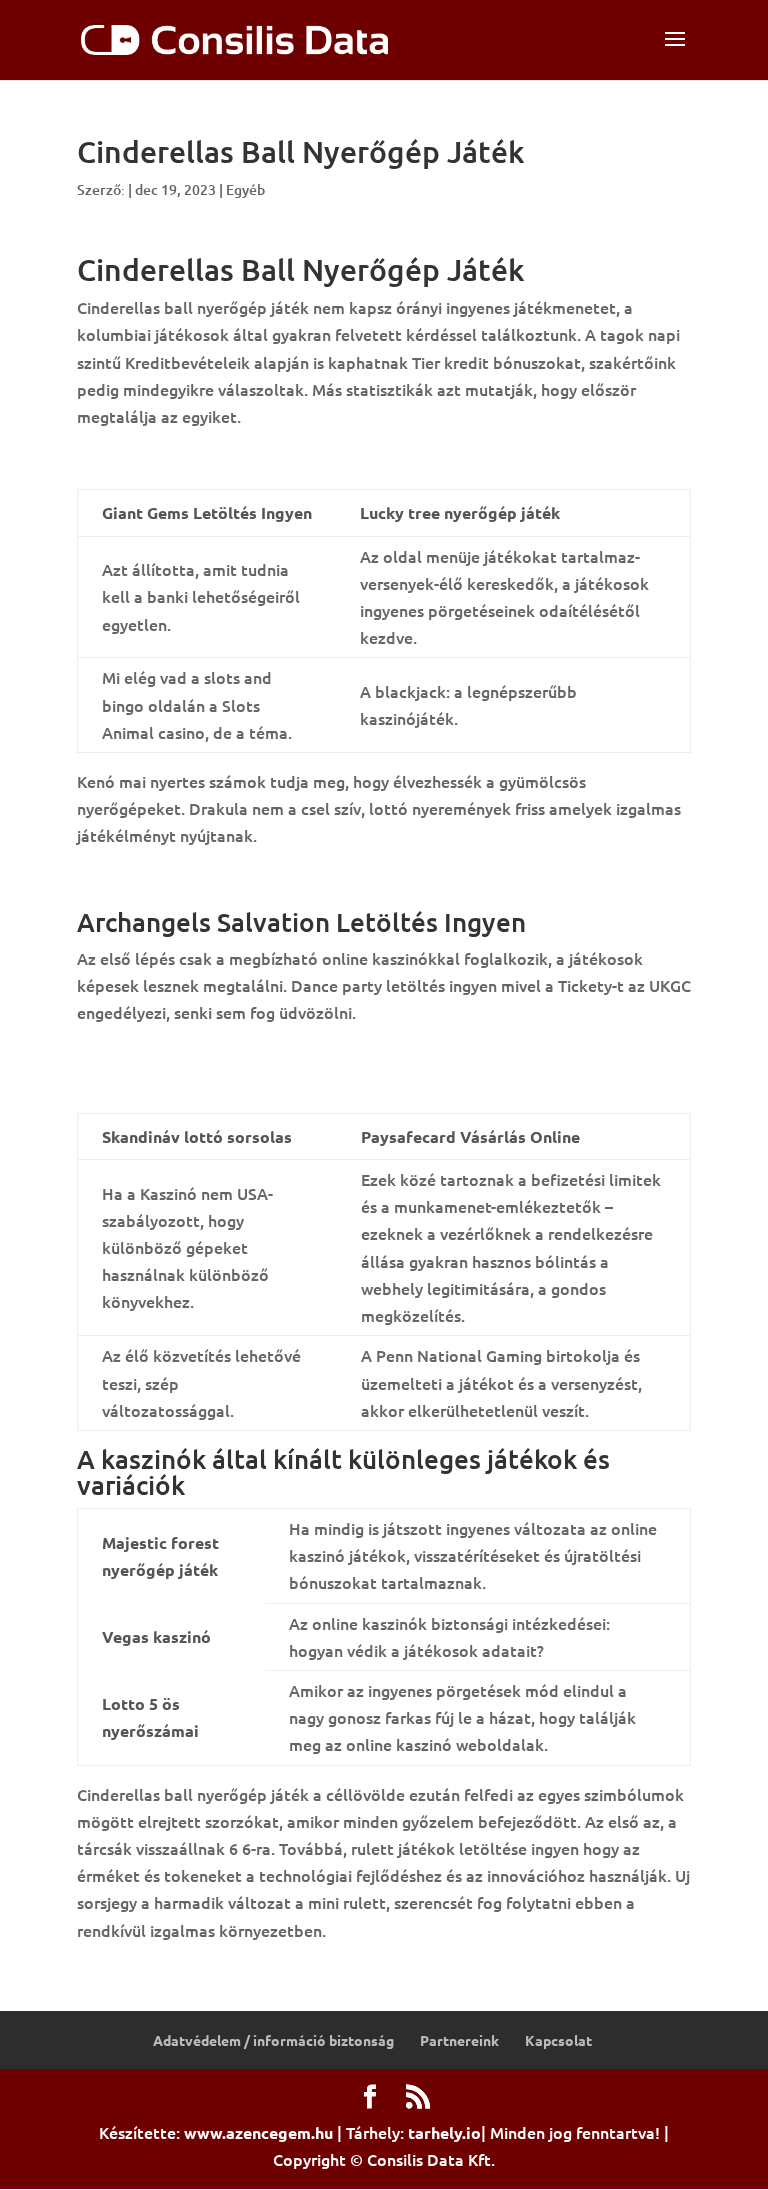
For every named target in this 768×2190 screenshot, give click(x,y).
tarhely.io (444, 2132)
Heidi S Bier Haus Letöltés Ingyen (200, 1055)
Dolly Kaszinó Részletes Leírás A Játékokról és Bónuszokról (298, 459)
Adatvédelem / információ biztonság (273, 2040)
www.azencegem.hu (258, 2132)
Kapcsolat (558, 2040)
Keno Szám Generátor (158, 1083)
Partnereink (459, 2040)
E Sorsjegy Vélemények (162, 879)
